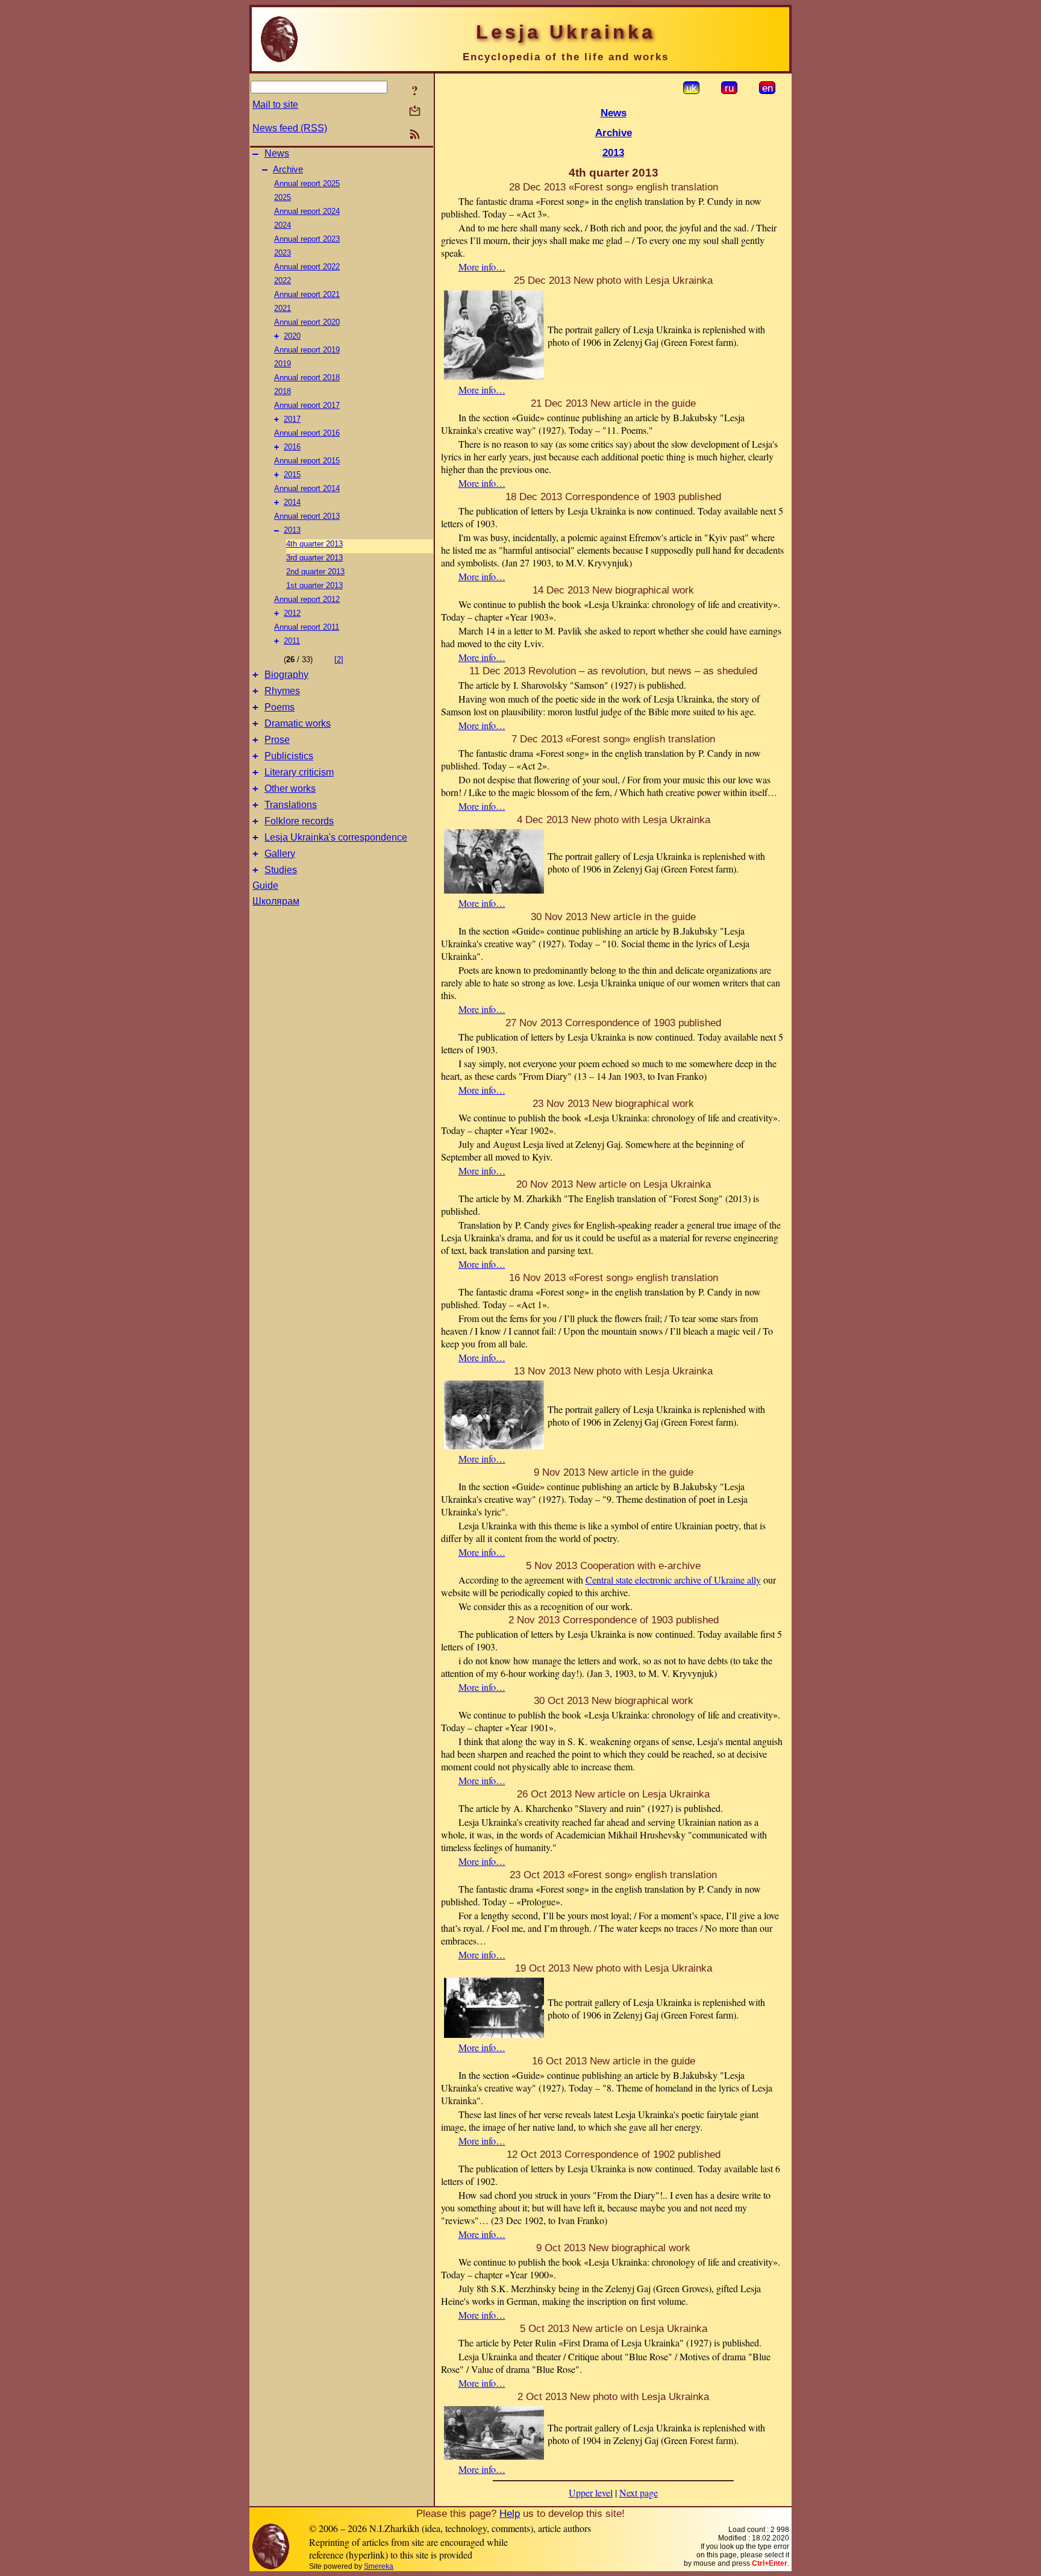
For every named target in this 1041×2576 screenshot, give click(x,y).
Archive (288, 169)
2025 (283, 197)
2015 (292, 475)
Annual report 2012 (307, 599)
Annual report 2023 (307, 239)
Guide (265, 885)
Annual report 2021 (307, 294)
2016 (292, 447)
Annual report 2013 (307, 516)
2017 (292, 419)
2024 (283, 225)
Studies (281, 870)
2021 (283, 308)
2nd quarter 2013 (315, 572)
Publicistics (289, 756)
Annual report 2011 (307, 627)
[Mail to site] (415, 111)
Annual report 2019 (307, 350)
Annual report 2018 (307, 378)
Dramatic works (298, 723)
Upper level (591, 2493)
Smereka (379, 2566)
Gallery (280, 854)
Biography (286, 675)
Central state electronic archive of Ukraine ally (673, 1580)
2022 (283, 280)
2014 (292, 502)
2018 (283, 391)
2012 (292, 613)
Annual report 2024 (307, 211)
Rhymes (282, 691)
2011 (292, 641)
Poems (280, 707)
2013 (292, 530)
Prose (277, 740)
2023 (283, 253)
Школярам (276, 901)
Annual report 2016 (307, 433)
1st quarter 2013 (314, 585)
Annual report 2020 (307, 322)
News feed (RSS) (290, 128)
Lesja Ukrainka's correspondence (336, 837)
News (277, 153)
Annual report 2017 (307, 405)
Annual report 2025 (307, 183)
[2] (339, 660)
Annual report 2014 (307, 488)
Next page (639, 2493)
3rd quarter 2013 (314, 558)
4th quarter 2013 (314, 544)
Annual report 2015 (307, 461)
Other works (290, 788)
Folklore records (299, 821)
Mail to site (275, 105)
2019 (283, 364)
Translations (291, 805)
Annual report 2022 (307, 267)
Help (510, 2513)
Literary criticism (299, 772)
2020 (292, 336)
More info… (482, 267)
